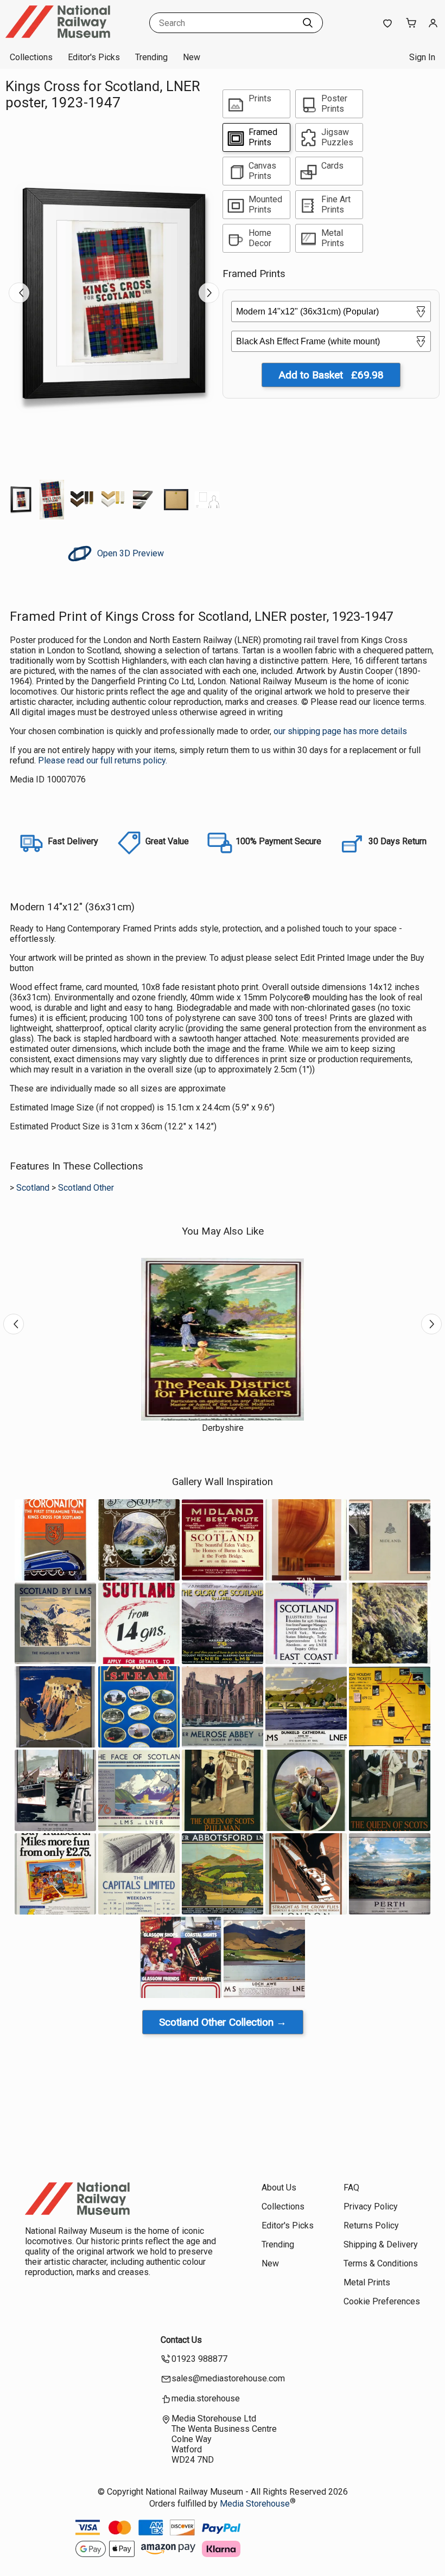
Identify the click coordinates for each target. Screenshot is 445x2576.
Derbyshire (223, 1428)
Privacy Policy (371, 2206)
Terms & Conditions (381, 2263)
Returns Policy (371, 2225)
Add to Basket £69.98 (331, 375)
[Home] (73, 35)
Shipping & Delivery (381, 2244)
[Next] (209, 293)
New (192, 57)
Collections (31, 57)
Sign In (422, 57)
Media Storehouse (255, 2504)
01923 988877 (199, 2359)
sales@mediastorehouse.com (228, 2378)
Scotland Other (86, 1188)
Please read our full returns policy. (103, 760)
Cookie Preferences (382, 2301)
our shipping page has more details (340, 731)
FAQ (351, 2188)
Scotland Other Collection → (223, 2022)
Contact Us (181, 2340)
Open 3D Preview (129, 553)
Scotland (33, 1188)
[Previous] (19, 293)
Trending (151, 57)
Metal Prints (367, 2282)
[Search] (308, 23)
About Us (279, 2188)
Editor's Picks (94, 57)
